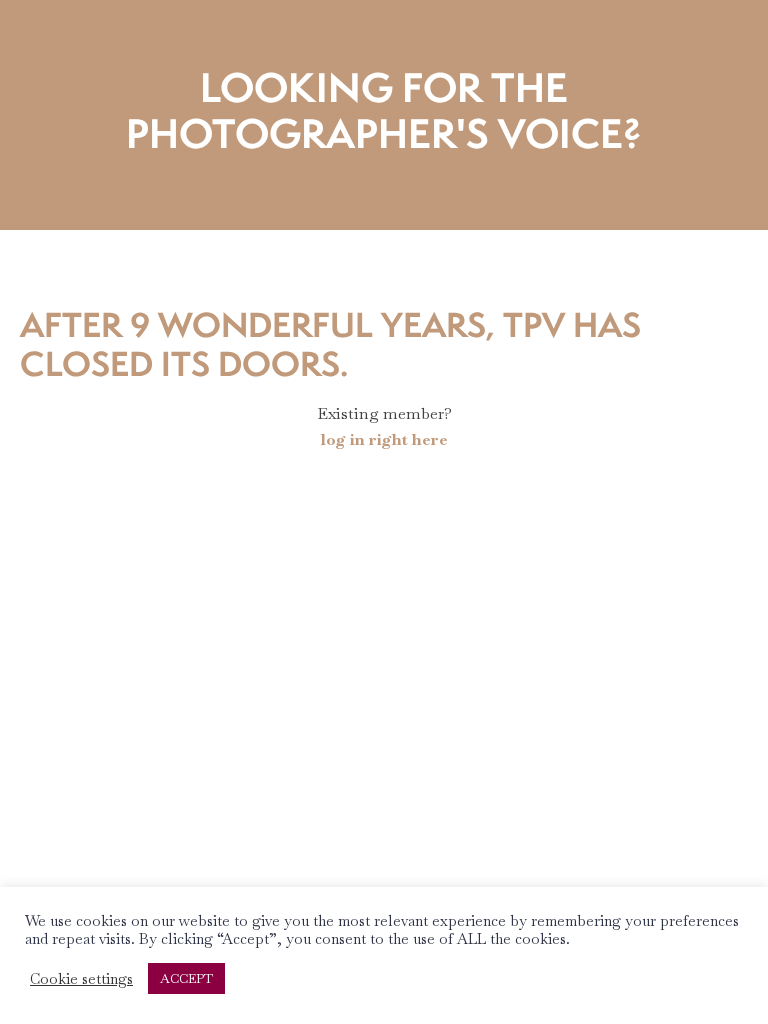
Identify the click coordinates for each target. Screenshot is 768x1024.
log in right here (384, 439)
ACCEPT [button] (186, 978)
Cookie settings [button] (81, 979)
